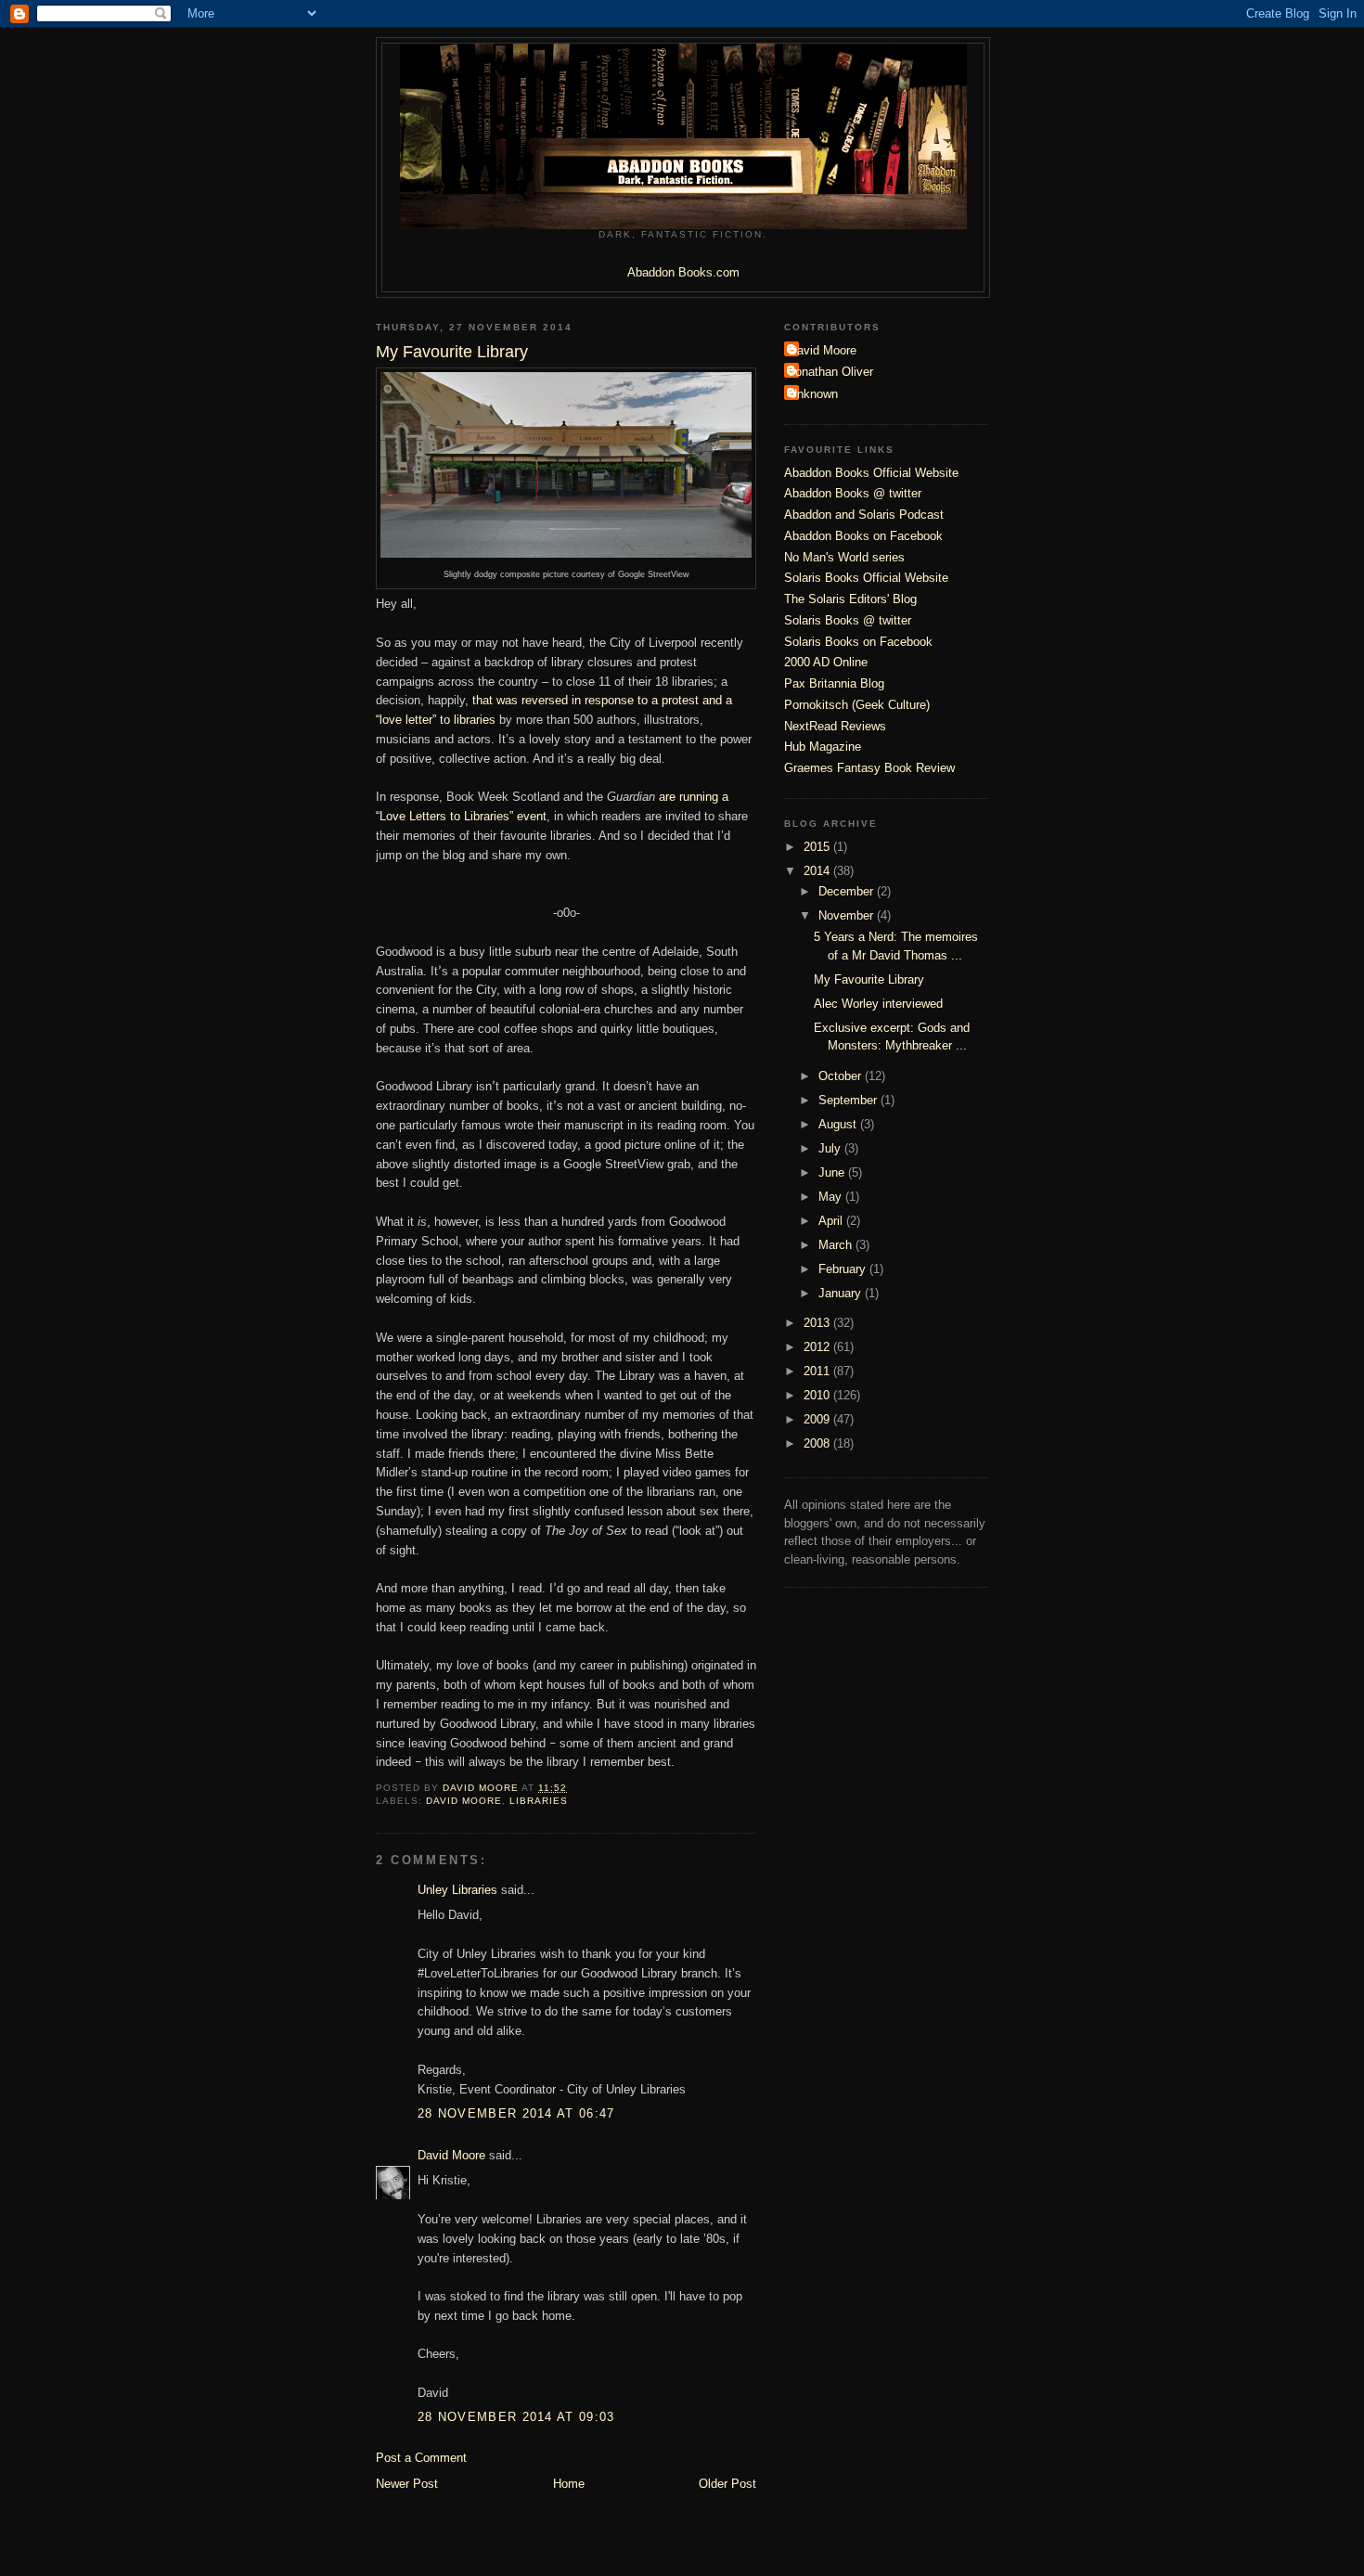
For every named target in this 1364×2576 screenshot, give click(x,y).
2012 (818, 1347)
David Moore (464, 1801)
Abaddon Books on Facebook (863, 536)
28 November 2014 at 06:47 (516, 2113)
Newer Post (407, 2484)
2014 (818, 871)
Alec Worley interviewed (878, 1004)
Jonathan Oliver (831, 372)
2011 (818, 1371)
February (844, 1269)
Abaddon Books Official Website (871, 473)
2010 (818, 1395)
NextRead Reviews (835, 726)
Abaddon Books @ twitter (853, 493)
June (833, 1172)
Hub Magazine (823, 747)
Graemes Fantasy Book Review (869, 768)
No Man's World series (844, 557)
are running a (694, 797)
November (848, 915)
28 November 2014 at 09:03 (516, 2417)
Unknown (813, 394)
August (839, 1124)
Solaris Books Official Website (866, 578)
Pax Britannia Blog (834, 683)
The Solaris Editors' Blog (850, 599)
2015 (818, 847)
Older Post (727, 2484)
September (849, 1100)
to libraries (464, 720)
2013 (818, 1323)
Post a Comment (421, 2458)
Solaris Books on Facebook (858, 642)
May (832, 1197)
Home (569, 2484)
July (831, 1148)
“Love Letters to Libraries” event (461, 816)
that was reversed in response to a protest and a (602, 700)
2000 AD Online (826, 662)
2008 (818, 1443)
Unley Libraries (457, 1890)
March (837, 1245)
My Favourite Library (869, 979)
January (842, 1293)
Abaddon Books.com (683, 272)
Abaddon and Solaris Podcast (864, 515)
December (848, 891)
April (832, 1221)
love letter (404, 720)
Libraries (539, 1801)
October (842, 1076)
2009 (818, 1419)
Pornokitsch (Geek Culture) (857, 705)
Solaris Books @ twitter (848, 620)
